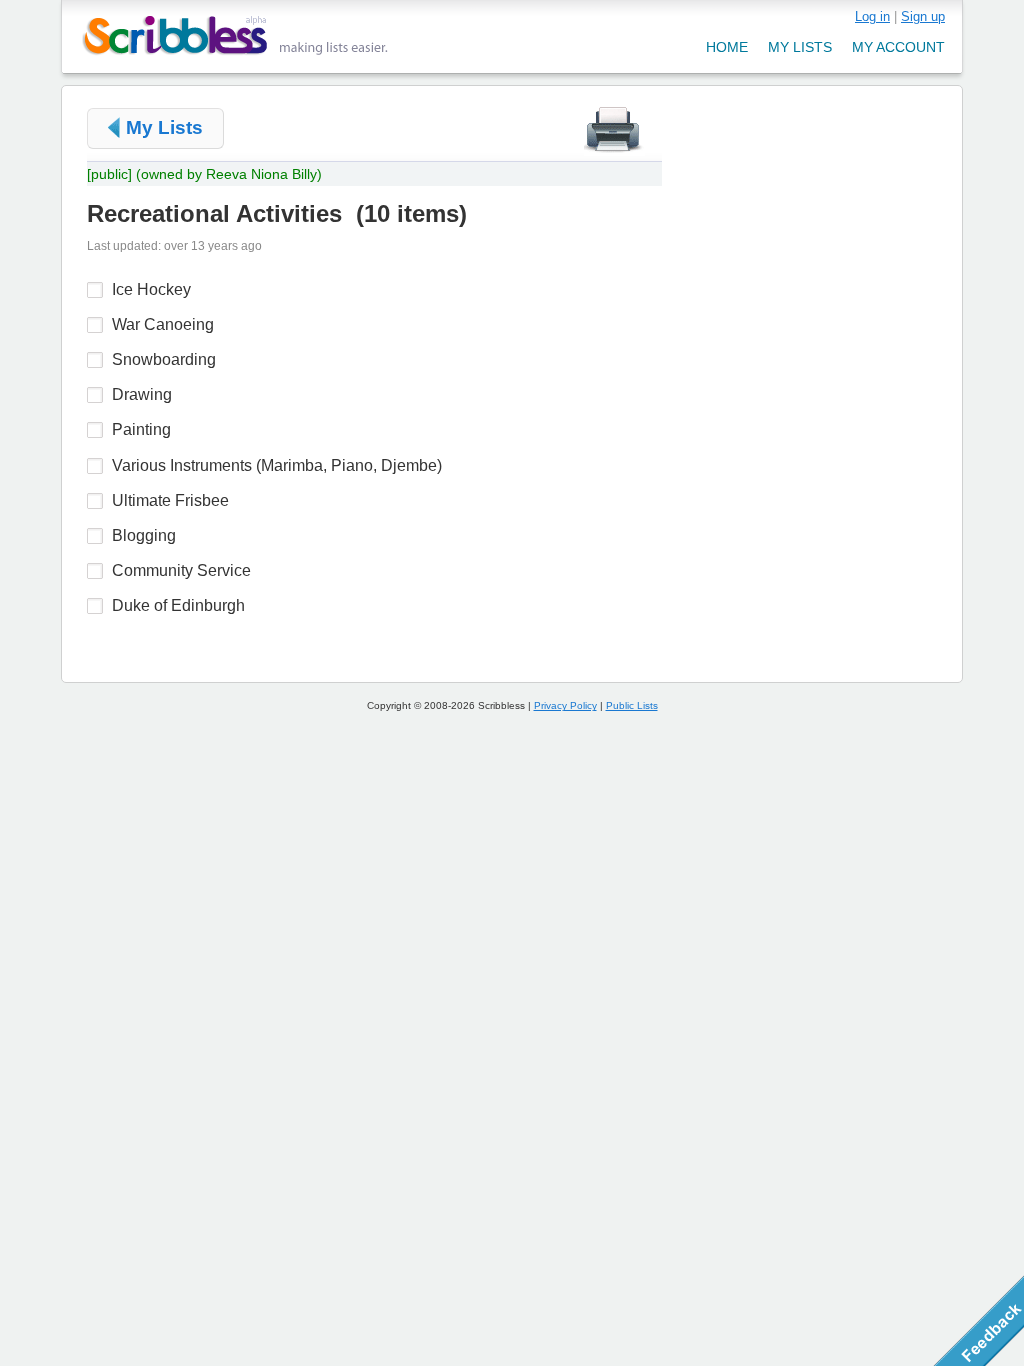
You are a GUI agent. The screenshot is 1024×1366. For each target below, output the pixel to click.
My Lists (164, 127)
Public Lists (632, 705)
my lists (800, 47)
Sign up (923, 16)
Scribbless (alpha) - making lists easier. (235, 35)
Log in (872, 16)
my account (898, 47)
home (727, 47)
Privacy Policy (565, 705)
